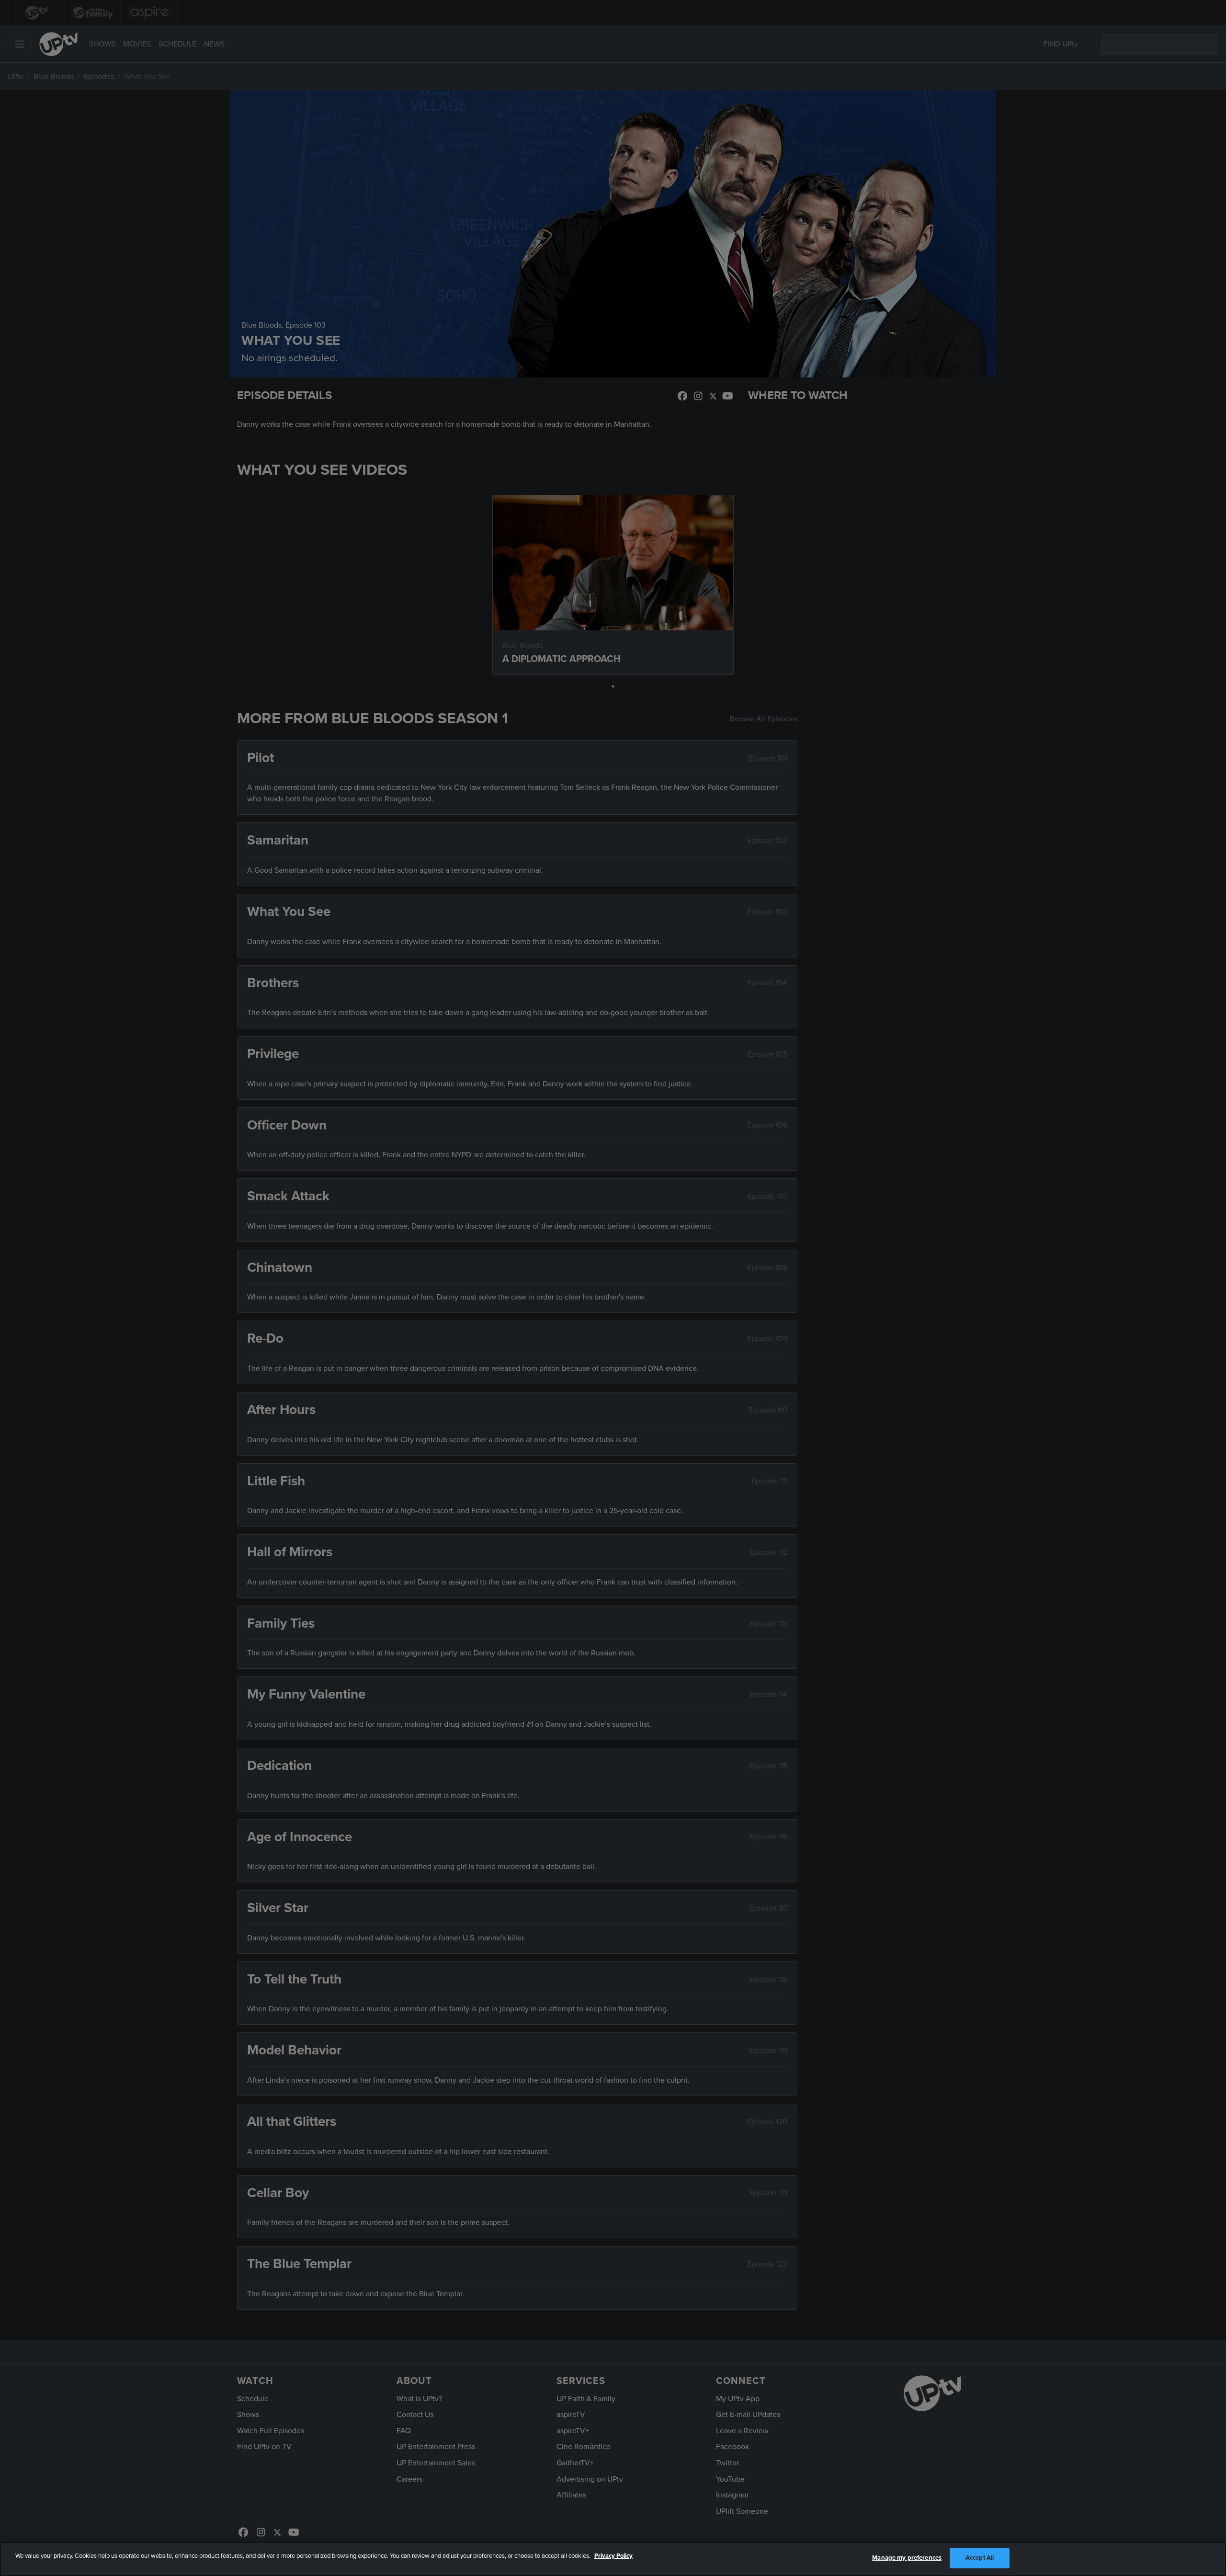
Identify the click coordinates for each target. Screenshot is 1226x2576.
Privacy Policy (613, 2556)
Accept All (980, 2558)
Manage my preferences (907, 2558)
